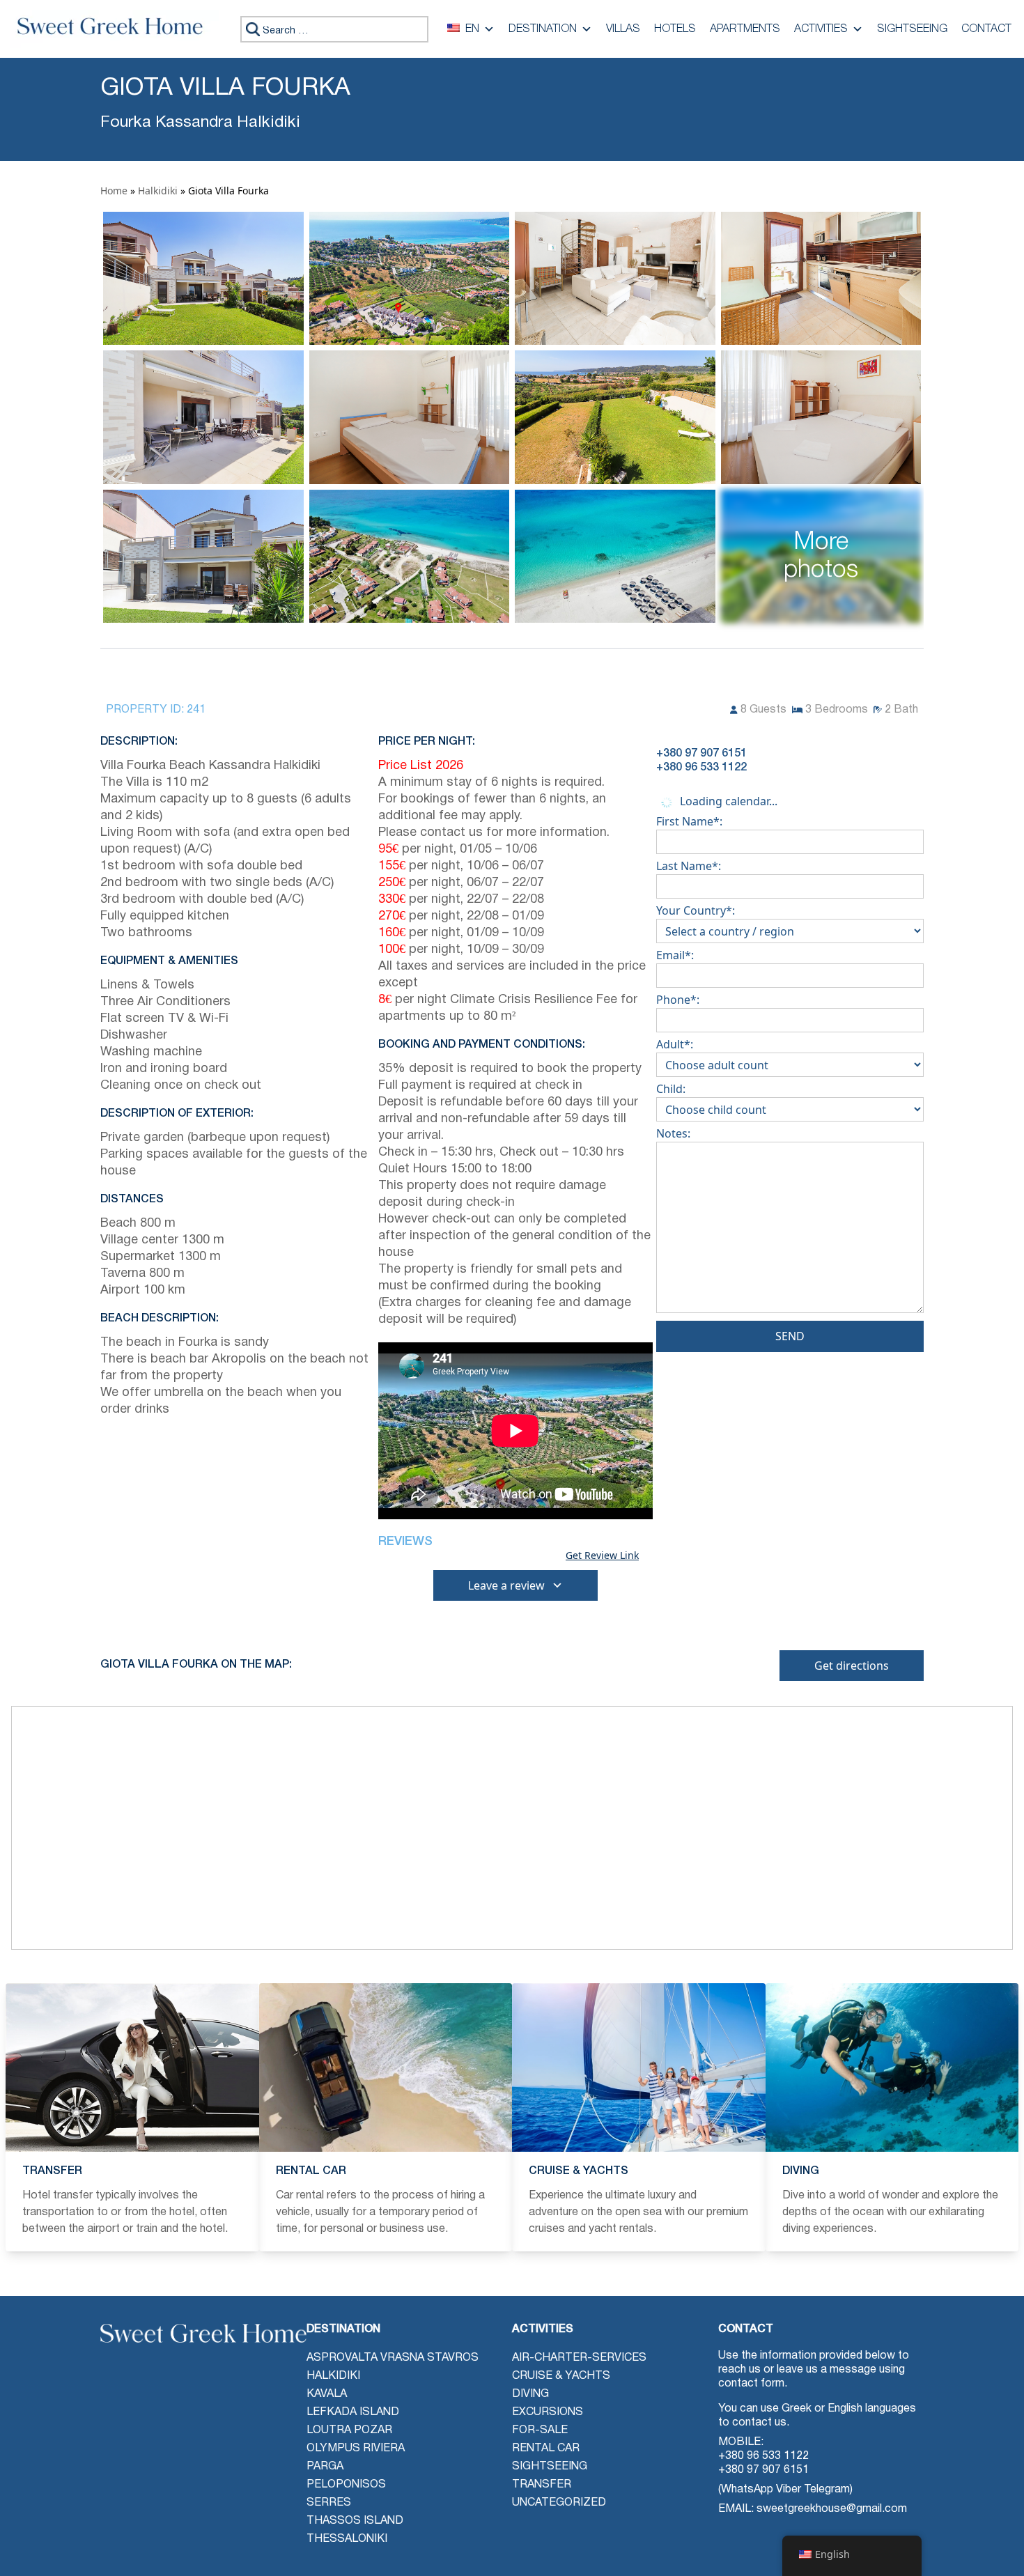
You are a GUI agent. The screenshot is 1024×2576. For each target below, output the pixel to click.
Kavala (327, 2394)
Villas (623, 29)
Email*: (675, 955)
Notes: (673, 1133)
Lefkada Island (353, 2412)
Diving (530, 2394)
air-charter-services (579, 2358)
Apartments (745, 29)
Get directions (852, 1666)
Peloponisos (346, 2485)
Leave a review (506, 1585)
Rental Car (546, 2449)
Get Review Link (602, 1555)
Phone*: (678, 1000)
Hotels (675, 29)
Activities (821, 29)
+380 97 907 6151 (763, 2470)
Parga (325, 2467)
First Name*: (689, 821)
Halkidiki (158, 191)
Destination (543, 29)
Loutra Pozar (349, 2430)
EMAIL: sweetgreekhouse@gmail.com (813, 2509)
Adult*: (675, 1044)
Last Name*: (689, 866)
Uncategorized (559, 2503)
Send (790, 1336)
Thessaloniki (347, 2539)
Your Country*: (696, 910)
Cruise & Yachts (561, 2376)
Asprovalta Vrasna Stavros (393, 2358)
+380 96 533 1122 (763, 2456)
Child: (671, 1089)
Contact (986, 29)
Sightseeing (912, 29)
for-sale (540, 2430)
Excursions (548, 2412)
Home (114, 191)
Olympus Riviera (356, 2449)
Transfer (542, 2485)
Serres (329, 2503)
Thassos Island (355, 2521)
